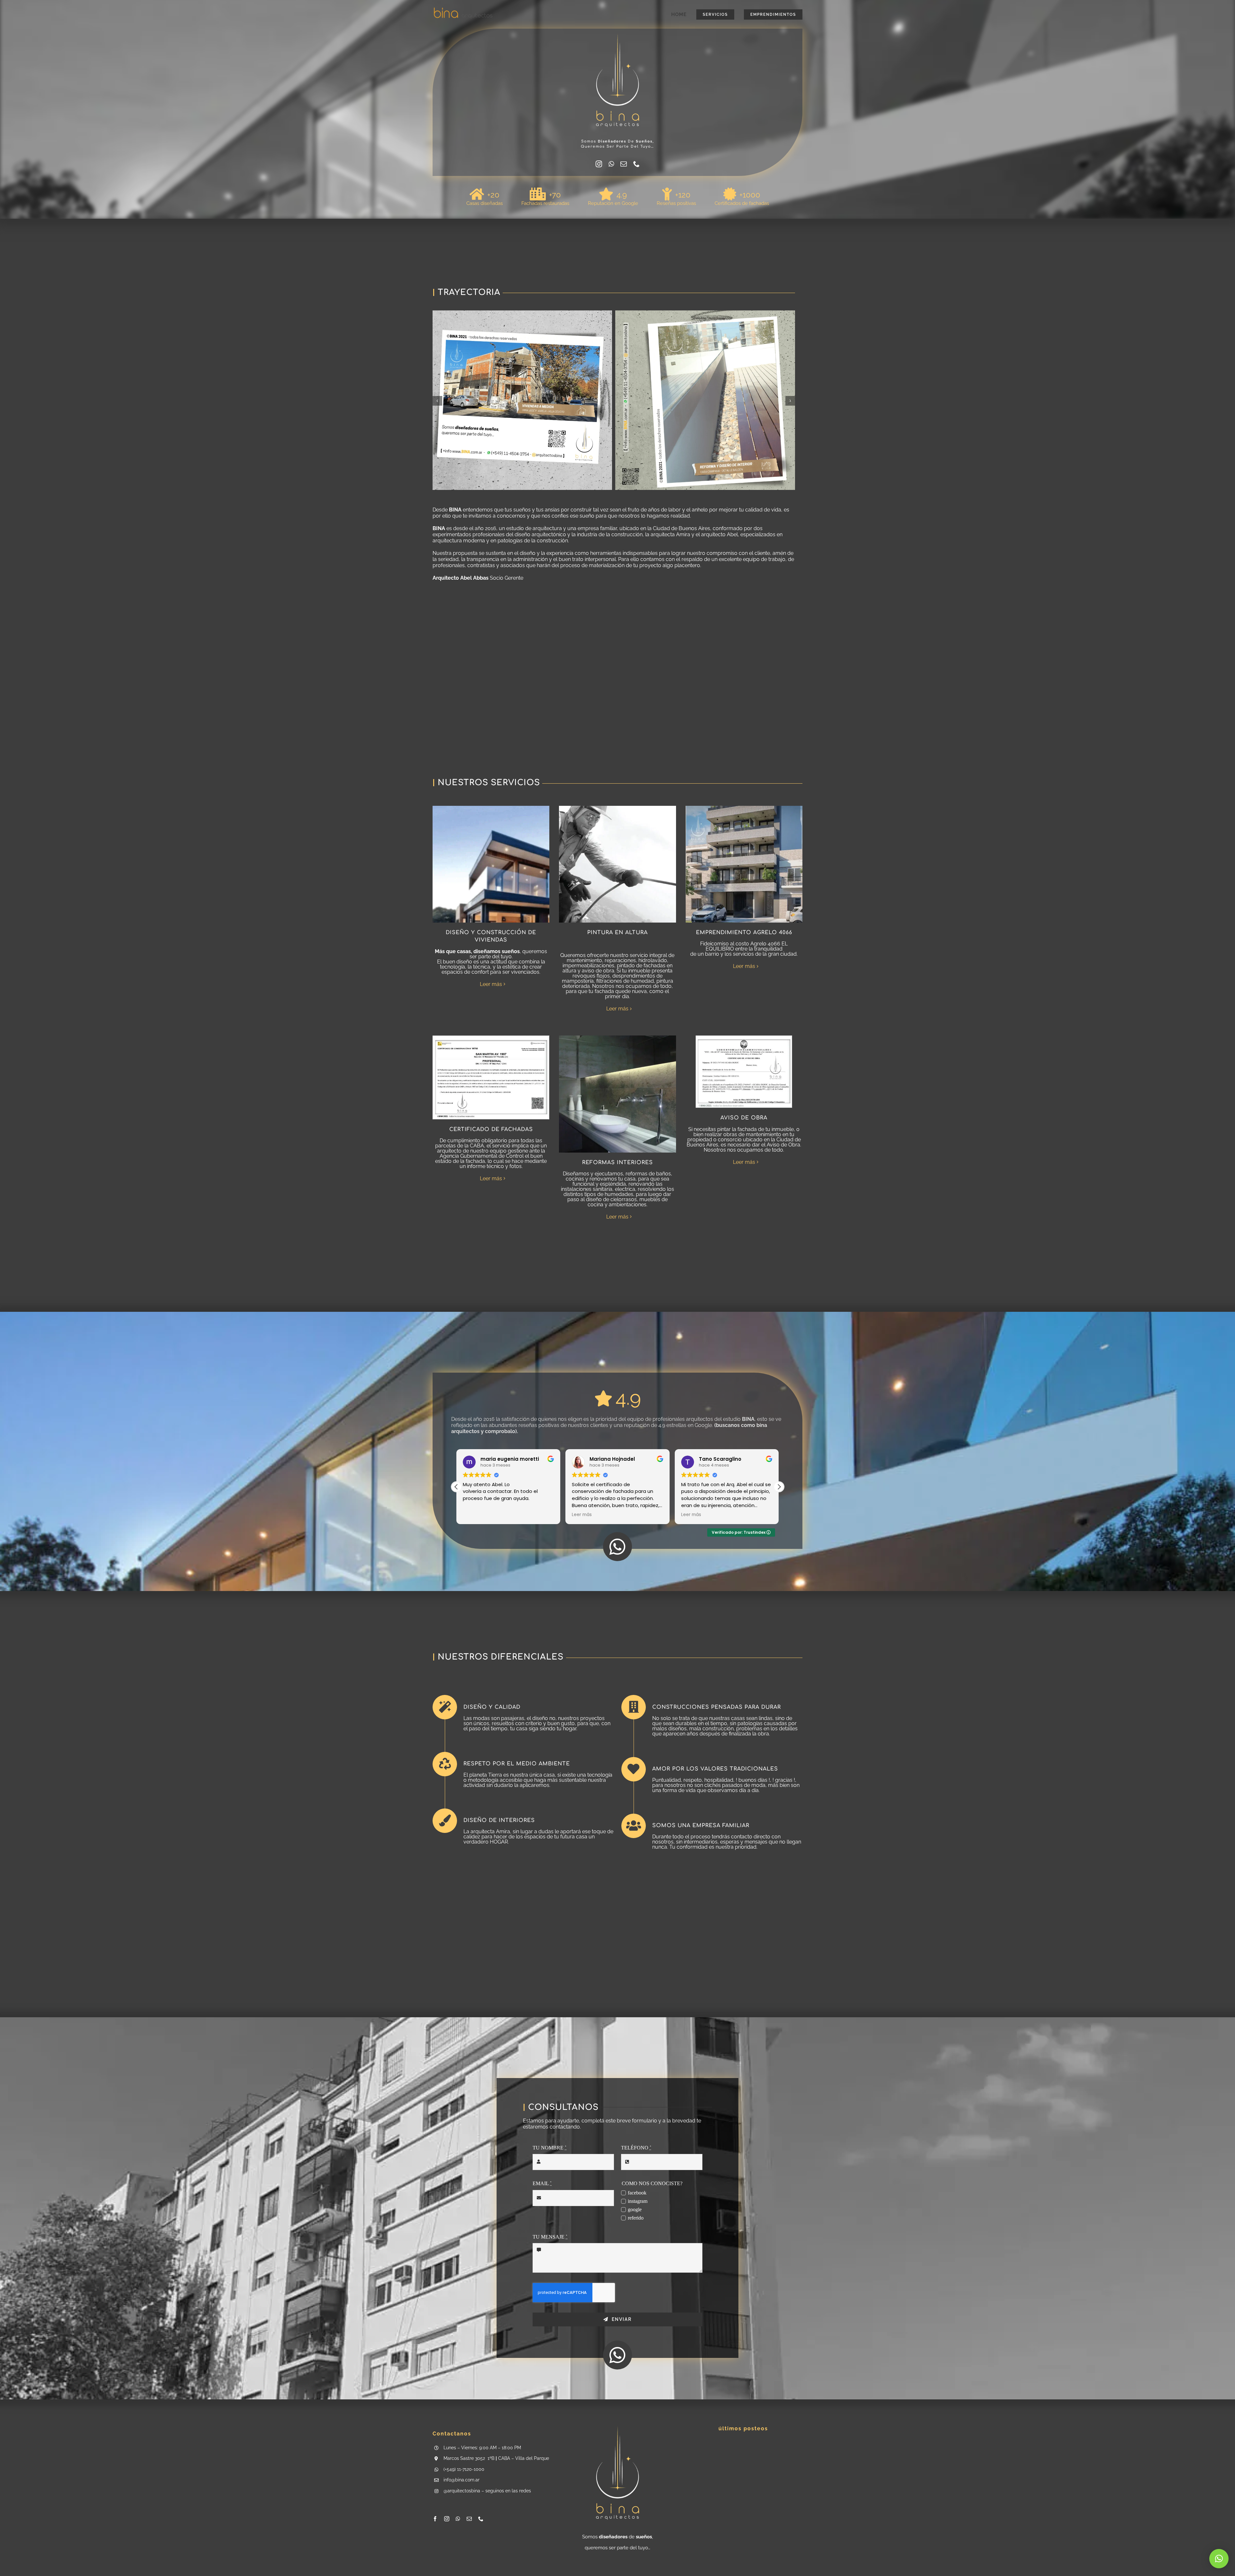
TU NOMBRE (549, 2148)
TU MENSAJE (550, 2237)
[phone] (636, 164)
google (635, 2209)
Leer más (491, 984)
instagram (638, 2201)
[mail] (624, 164)
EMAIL (542, 2183)
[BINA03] (463, 9)
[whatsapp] (611, 164)
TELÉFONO (636, 2148)
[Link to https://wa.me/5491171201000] (617, 1547)
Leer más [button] (473, 1515)
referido (636, 2218)
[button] (437, 401)
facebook (637, 2193)
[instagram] (599, 164)
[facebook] (435, 2519)
